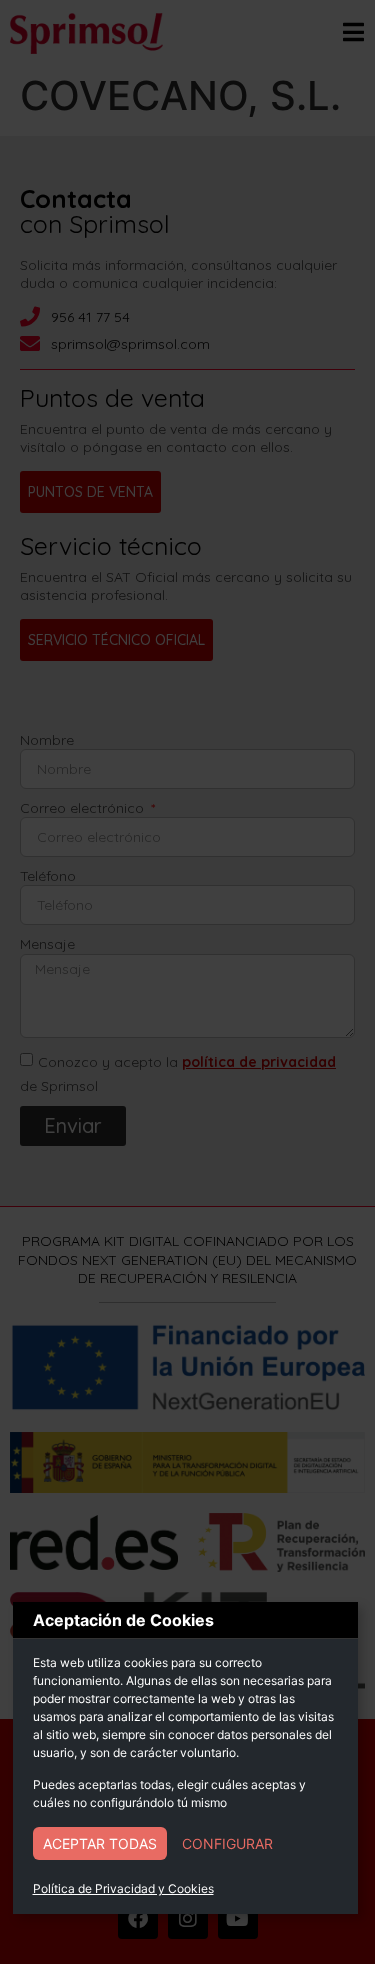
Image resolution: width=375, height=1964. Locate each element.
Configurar (227, 1843)
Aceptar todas (100, 1843)
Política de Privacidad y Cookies (123, 1888)
